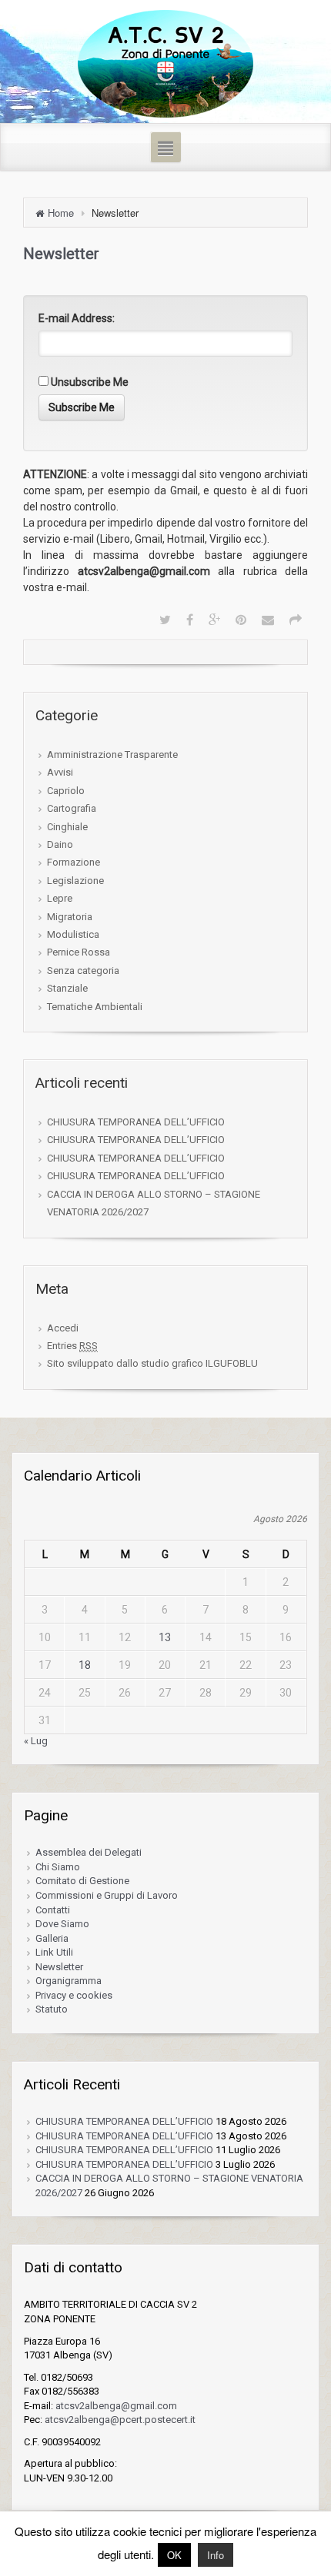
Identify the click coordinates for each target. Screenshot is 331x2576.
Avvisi (60, 772)
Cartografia (72, 808)
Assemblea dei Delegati (89, 1852)
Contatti (53, 1910)
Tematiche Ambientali (95, 1007)
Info (216, 2555)
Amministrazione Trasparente (112, 755)
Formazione (74, 862)
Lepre (60, 898)
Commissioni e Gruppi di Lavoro (107, 1895)
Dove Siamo (62, 1924)
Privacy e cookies (74, 1995)
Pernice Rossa (79, 952)
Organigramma (69, 1981)
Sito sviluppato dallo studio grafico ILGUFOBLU (152, 1363)
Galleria (52, 1938)
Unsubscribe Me (89, 382)
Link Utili (54, 1952)
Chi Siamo (58, 1867)
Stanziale (67, 988)
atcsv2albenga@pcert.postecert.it (120, 2420)
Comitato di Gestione (82, 1881)
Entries (72, 1346)
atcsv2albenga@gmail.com (116, 2406)
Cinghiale (67, 827)
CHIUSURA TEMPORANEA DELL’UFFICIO (136, 1122)
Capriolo (66, 791)
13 (165, 1637)
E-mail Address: (77, 318)
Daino (60, 844)
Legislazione (75, 881)
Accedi (63, 1328)
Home (61, 213)
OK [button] (174, 2555)
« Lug (36, 1741)
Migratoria (70, 917)
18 (85, 1665)
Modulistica (73, 934)
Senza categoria (83, 971)
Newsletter (59, 1967)
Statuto (52, 2009)
